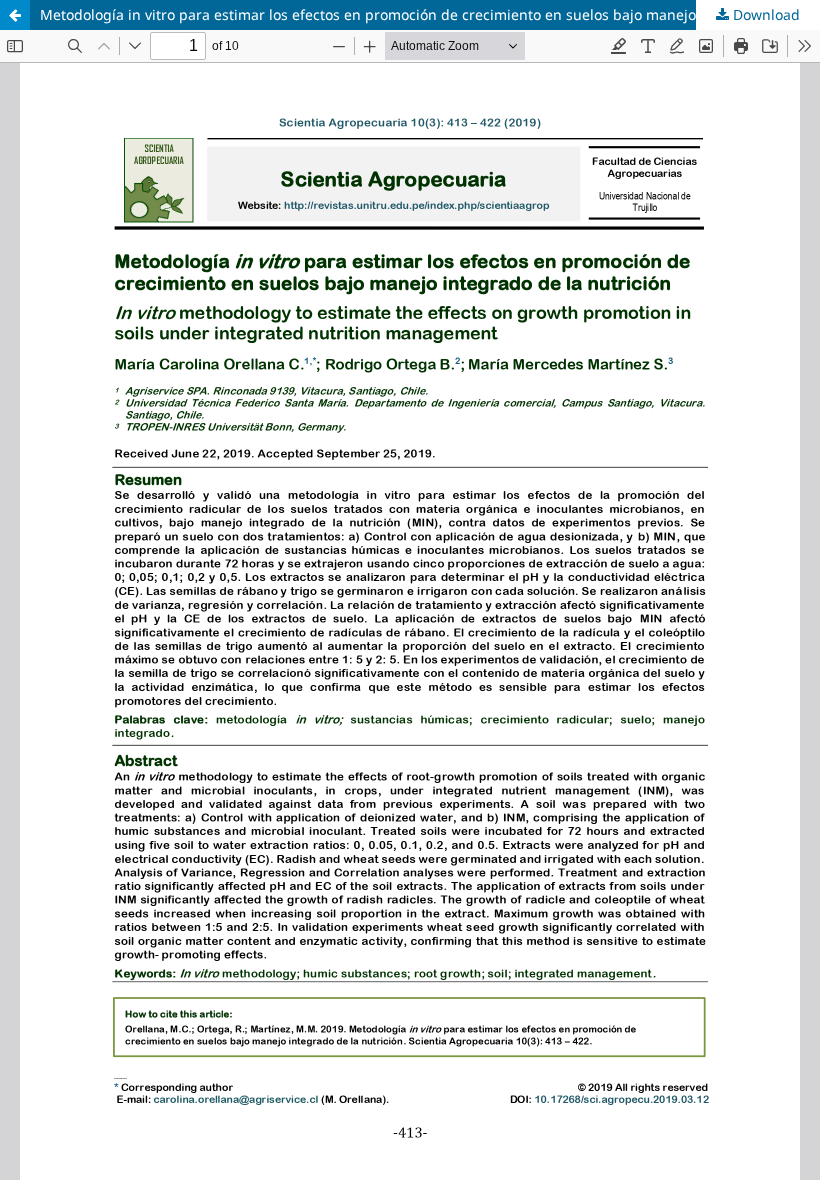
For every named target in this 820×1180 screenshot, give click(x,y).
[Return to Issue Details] (15, 15)
